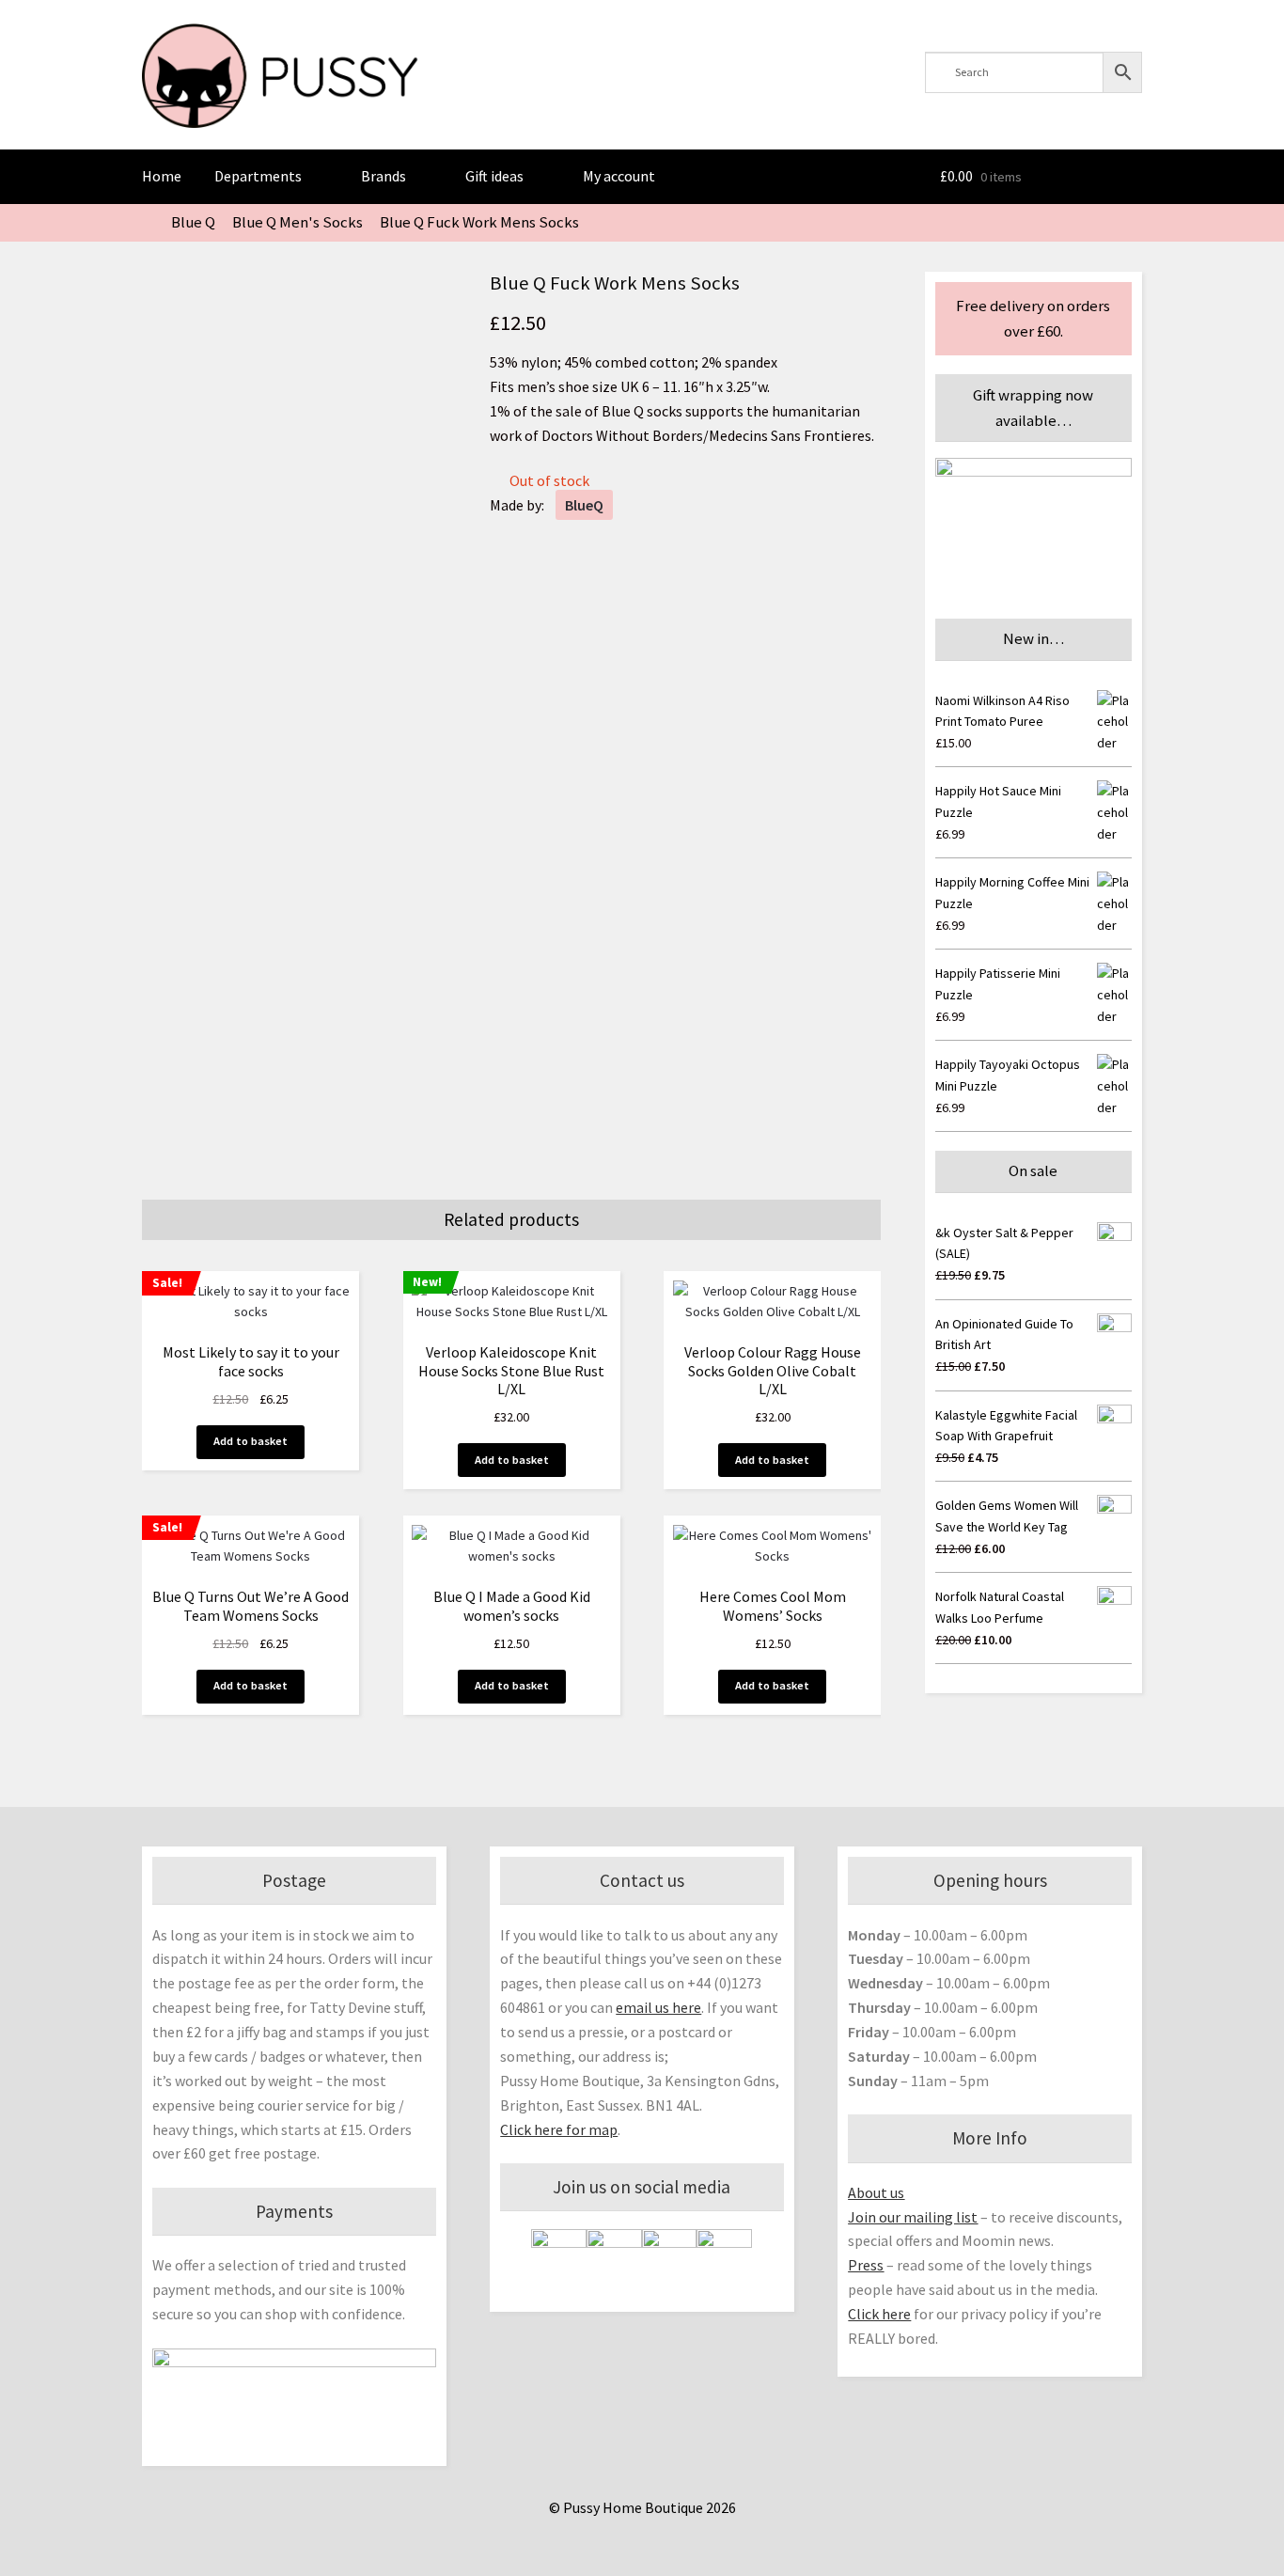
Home (162, 176)
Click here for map (559, 2129)
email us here (658, 2007)
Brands (384, 176)
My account (619, 176)
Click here (879, 2314)
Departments (258, 176)
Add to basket (251, 1441)
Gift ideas (494, 176)
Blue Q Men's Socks (298, 222)
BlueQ (584, 505)
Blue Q (193, 222)
